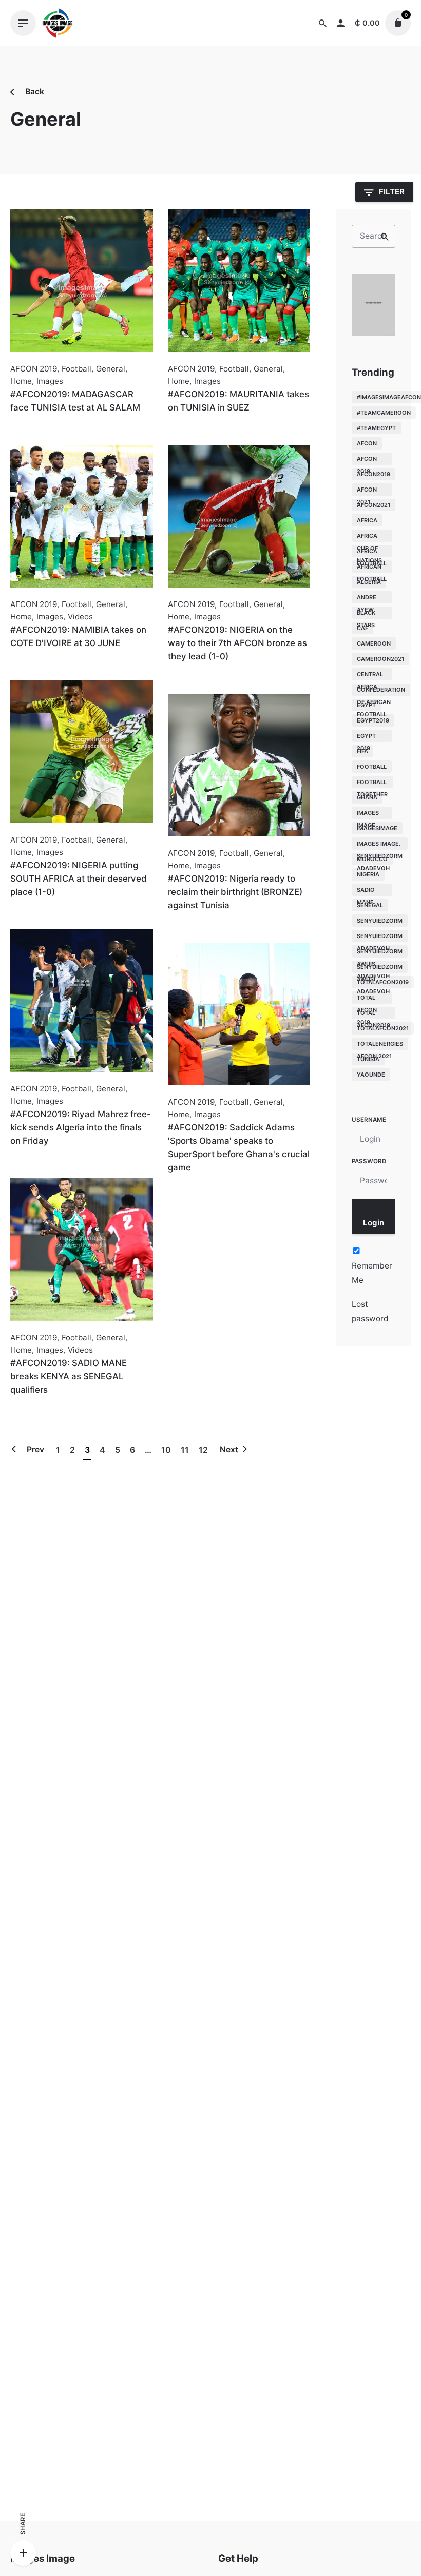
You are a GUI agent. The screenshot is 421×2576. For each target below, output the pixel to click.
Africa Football (372, 552)
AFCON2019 (374, 474)
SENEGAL (370, 905)
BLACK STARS (366, 614)
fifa (362, 751)
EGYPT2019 (373, 720)
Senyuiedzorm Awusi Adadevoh (380, 968)
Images (50, 381)
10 (166, 1450)
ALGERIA (369, 582)
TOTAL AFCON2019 (374, 1014)
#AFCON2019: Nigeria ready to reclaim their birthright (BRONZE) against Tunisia (235, 892)
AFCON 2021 (367, 491)
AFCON (367, 443)
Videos (80, 617)
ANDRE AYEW (367, 599)
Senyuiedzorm (380, 921)
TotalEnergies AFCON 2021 (380, 1045)
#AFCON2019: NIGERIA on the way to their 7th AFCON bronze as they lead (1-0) (237, 643)
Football (76, 369)
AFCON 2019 (34, 369)
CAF (362, 628)
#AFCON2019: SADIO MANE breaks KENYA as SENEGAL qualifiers (69, 1376)
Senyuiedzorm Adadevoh (380, 937)
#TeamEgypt (376, 428)
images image (368, 814)
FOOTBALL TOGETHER (372, 783)
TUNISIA (368, 1059)
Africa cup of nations (369, 537)
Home (21, 381)
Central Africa (370, 676)
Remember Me (372, 1273)
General (111, 369)
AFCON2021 (374, 505)
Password (369, 1161)
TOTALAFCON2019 (383, 982)
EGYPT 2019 (366, 737)
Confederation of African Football (381, 691)
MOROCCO (372, 859)
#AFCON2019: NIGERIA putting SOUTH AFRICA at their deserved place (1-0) (79, 879)
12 (203, 1450)
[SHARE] (23, 2553)
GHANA (367, 797)
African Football (372, 568)
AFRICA (367, 520)
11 (185, 1450)
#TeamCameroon (384, 413)
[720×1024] (374, 333)
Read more (31, 430)
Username (369, 1120)
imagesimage (377, 828)
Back (34, 92)
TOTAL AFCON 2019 (367, 999)
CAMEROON (374, 643)
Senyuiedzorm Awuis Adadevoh (380, 953)
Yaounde (371, 1075)
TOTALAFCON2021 (383, 1028)
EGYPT (366, 705)
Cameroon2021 (380, 659)
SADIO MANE (366, 891)
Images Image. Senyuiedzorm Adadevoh (380, 845)
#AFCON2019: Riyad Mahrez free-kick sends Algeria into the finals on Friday (81, 1127)
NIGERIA (368, 874)
